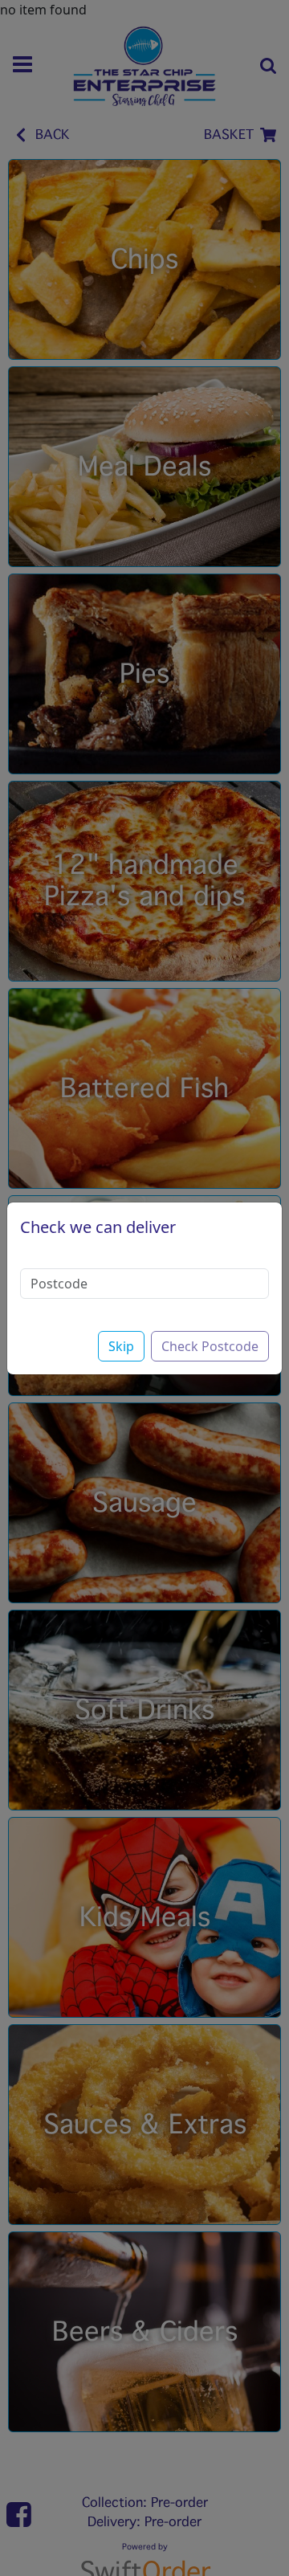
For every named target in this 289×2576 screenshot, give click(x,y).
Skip (121, 1346)
